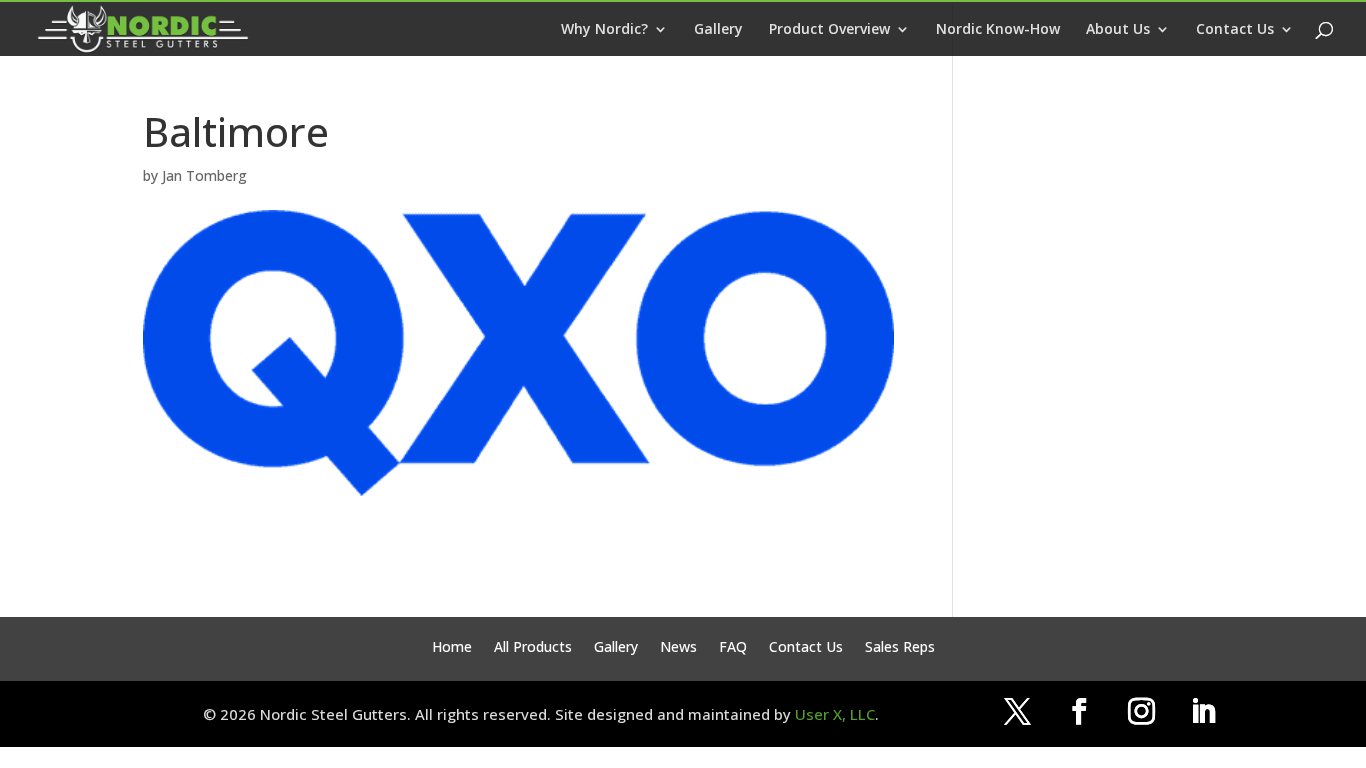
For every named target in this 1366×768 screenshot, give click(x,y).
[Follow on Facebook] (1079, 712)
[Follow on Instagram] (1141, 712)
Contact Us (1235, 30)
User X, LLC (835, 714)
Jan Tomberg (204, 175)
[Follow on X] (1017, 712)
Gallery (718, 30)
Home (452, 648)
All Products (533, 648)
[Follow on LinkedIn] (1203, 712)
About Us (1118, 30)
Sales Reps (900, 648)
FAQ (733, 648)
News (678, 648)
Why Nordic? (604, 30)
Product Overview (829, 30)
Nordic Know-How (998, 30)
